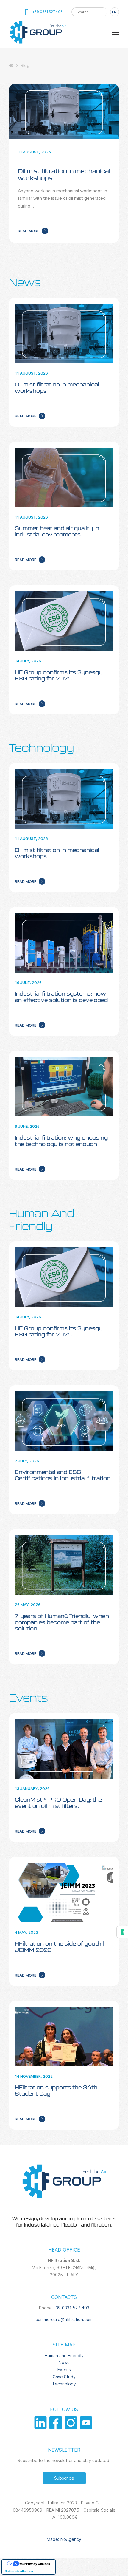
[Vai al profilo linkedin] (42, 2427)
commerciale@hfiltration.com (64, 2319)
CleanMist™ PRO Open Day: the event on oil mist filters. (58, 1803)
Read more (29, 231)
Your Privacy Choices (35, 2564)
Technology (42, 748)
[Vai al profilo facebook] (57, 2427)
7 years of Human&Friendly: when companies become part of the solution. (62, 1622)
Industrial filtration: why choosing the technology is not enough (61, 1141)
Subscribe (64, 2478)
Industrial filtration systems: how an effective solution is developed (61, 997)
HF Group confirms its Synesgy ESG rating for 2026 (59, 675)
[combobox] (89, 12)
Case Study (64, 2377)
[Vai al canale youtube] (87, 2427)
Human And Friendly (42, 1220)
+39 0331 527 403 (71, 2308)
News (25, 282)
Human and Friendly (64, 2355)
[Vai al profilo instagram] (72, 2427)
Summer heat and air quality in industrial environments (57, 531)
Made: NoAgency (64, 2539)
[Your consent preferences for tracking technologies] (122, 1932)
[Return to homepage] (37, 43)
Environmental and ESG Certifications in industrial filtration (63, 1475)
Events (28, 1698)
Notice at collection (19, 2571)
